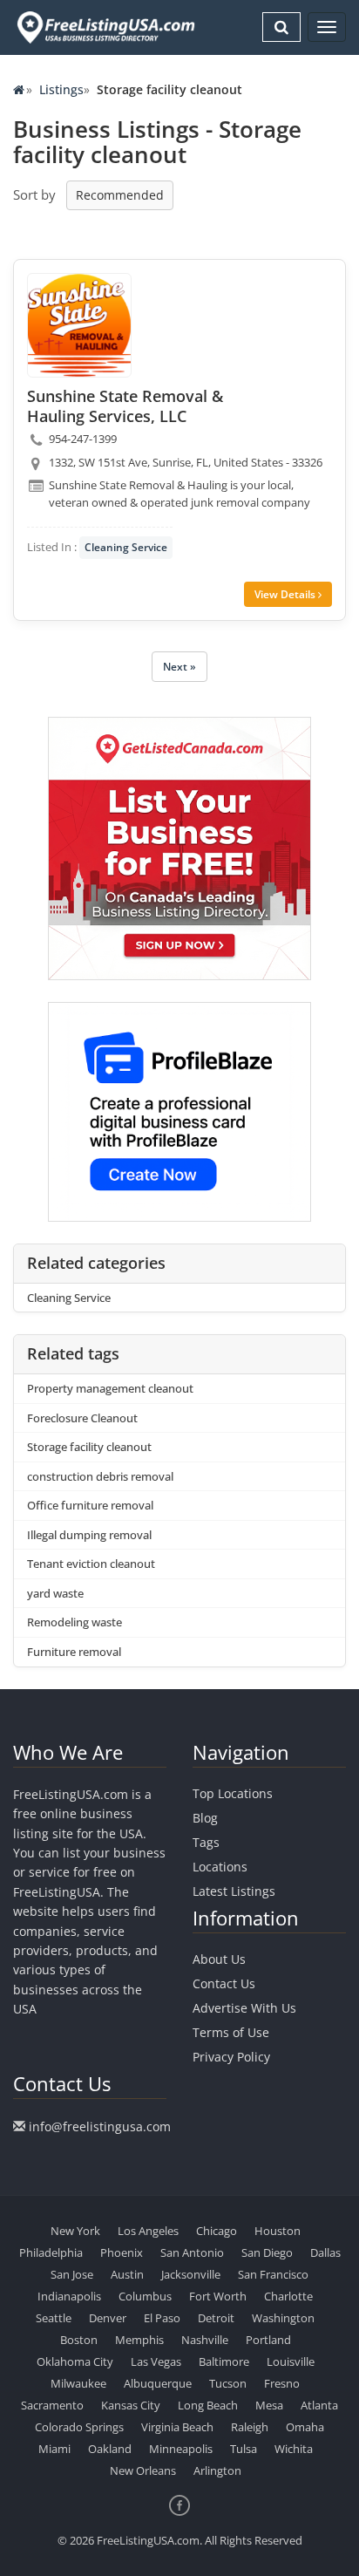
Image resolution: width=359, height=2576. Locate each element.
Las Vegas (156, 2361)
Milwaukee (78, 2383)
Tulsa (244, 2449)
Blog (205, 1818)
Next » (179, 667)
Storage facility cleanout (89, 1447)
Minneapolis (181, 2449)
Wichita (294, 2449)
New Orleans (143, 2470)
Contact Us (224, 1983)
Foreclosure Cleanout (82, 1418)
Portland (268, 2340)
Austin (127, 2274)
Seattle (54, 2318)
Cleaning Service (126, 547)
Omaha (305, 2427)
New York (75, 2231)
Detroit (216, 2318)
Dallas (325, 2252)
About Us (219, 1959)
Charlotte (288, 2296)
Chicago (217, 2231)
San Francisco (273, 2274)
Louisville (291, 2361)
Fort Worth (218, 2296)
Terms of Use (231, 2032)
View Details (286, 594)
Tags (206, 1842)
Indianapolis (69, 2296)
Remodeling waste (75, 1622)
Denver (108, 2318)
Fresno (282, 2383)
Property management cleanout (110, 1388)
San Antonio (192, 2252)
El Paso (162, 2318)
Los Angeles (148, 2231)
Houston (278, 2231)
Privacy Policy (231, 2057)
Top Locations (233, 1793)
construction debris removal (100, 1476)
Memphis (139, 2340)
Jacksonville (191, 2274)
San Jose (72, 2274)
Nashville (205, 2340)
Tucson (228, 2383)
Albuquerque (158, 2383)
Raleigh (250, 2427)
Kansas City (131, 2405)
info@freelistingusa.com (100, 2126)
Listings (61, 89)
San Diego (267, 2252)
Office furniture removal (90, 1505)
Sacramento (52, 2405)
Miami (54, 2449)
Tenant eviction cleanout (91, 1564)
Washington (283, 2318)
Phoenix (122, 2252)
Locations (220, 1867)
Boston (79, 2340)
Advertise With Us (244, 2008)
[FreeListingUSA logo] (104, 27)
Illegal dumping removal (89, 1535)
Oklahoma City (75, 2361)
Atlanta (319, 2405)
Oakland (110, 2449)
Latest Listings (234, 1891)
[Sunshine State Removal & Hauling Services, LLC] (79, 325)
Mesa (269, 2405)
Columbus (145, 2296)
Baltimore (224, 2361)
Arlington (217, 2470)
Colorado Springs (79, 2427)
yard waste (55, 1593)
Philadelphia (51, 2252)
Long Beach (208, 2405)
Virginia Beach (177, 2427)
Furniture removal (74, 1652)
